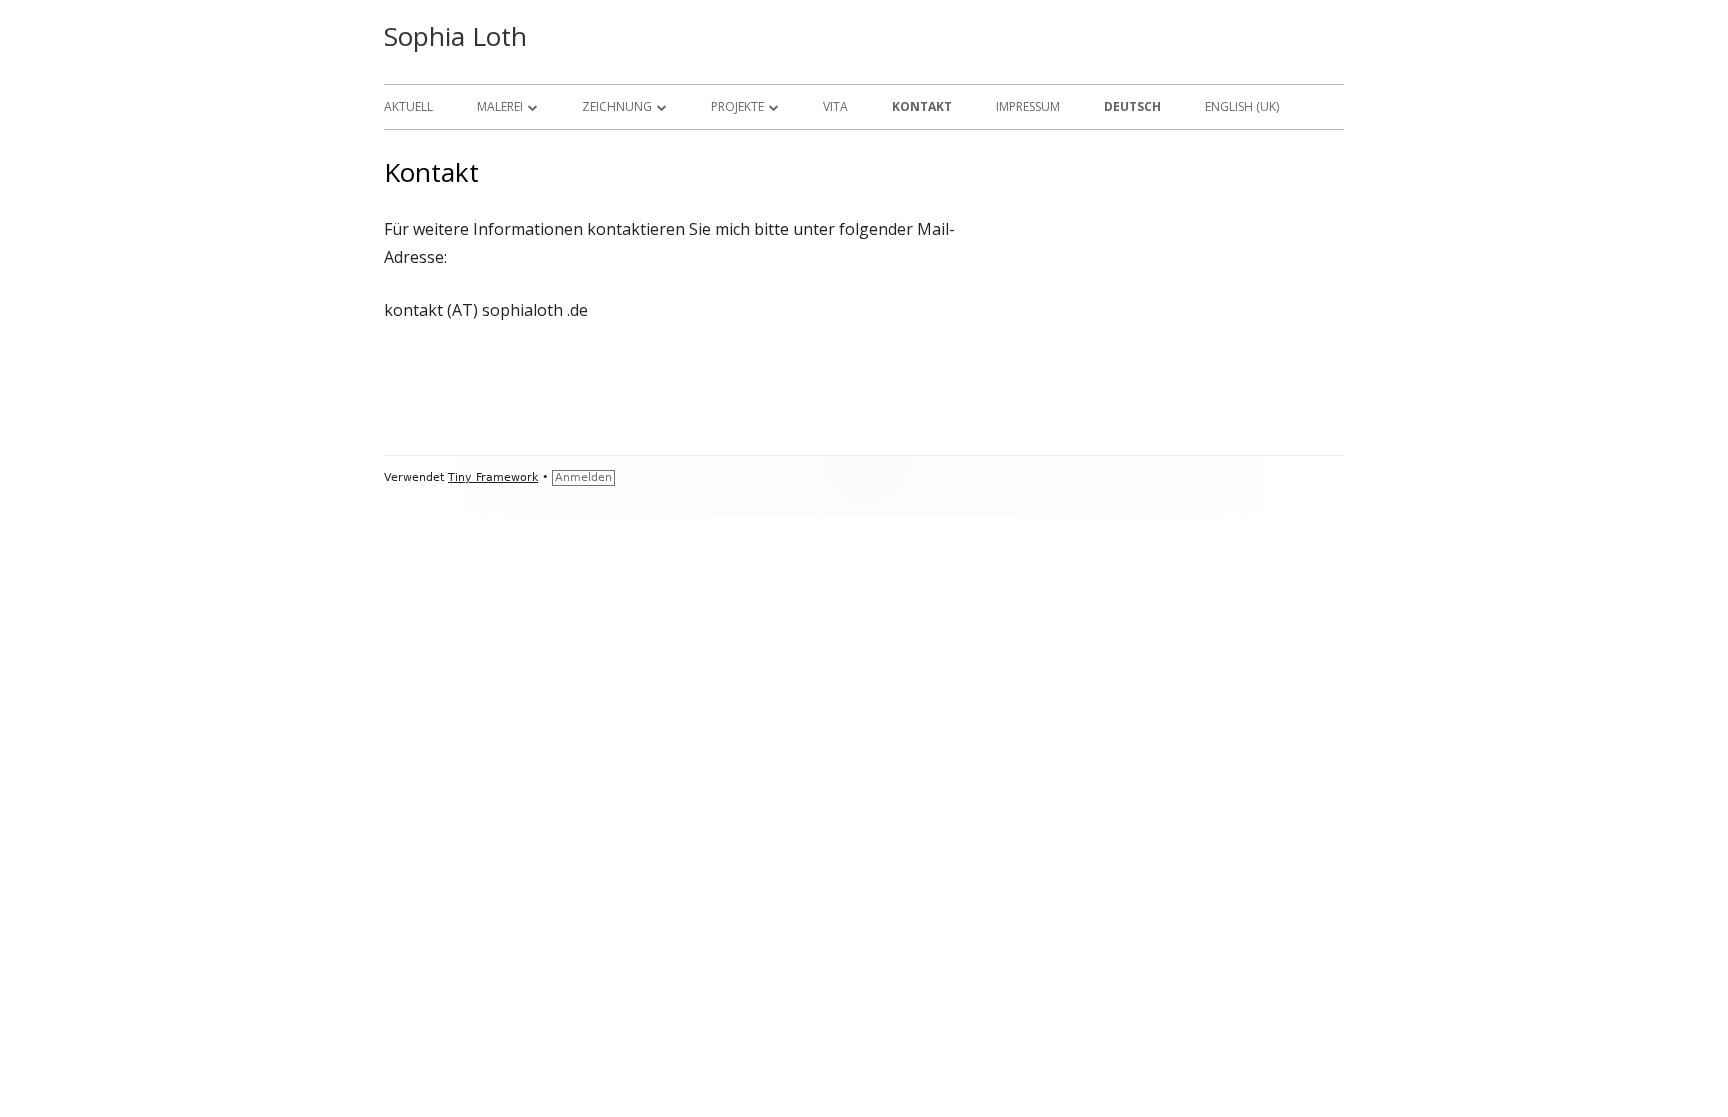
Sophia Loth (455, 36)
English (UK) (1242, 106)
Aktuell (408, 106)
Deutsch (1132, 106)
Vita (835, 106)
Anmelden (583, 477)
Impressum (1028, 106)
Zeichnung (617, 106)
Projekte (737, 106)
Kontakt (922, 106)
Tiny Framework (493, 477)
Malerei (500, 106)
